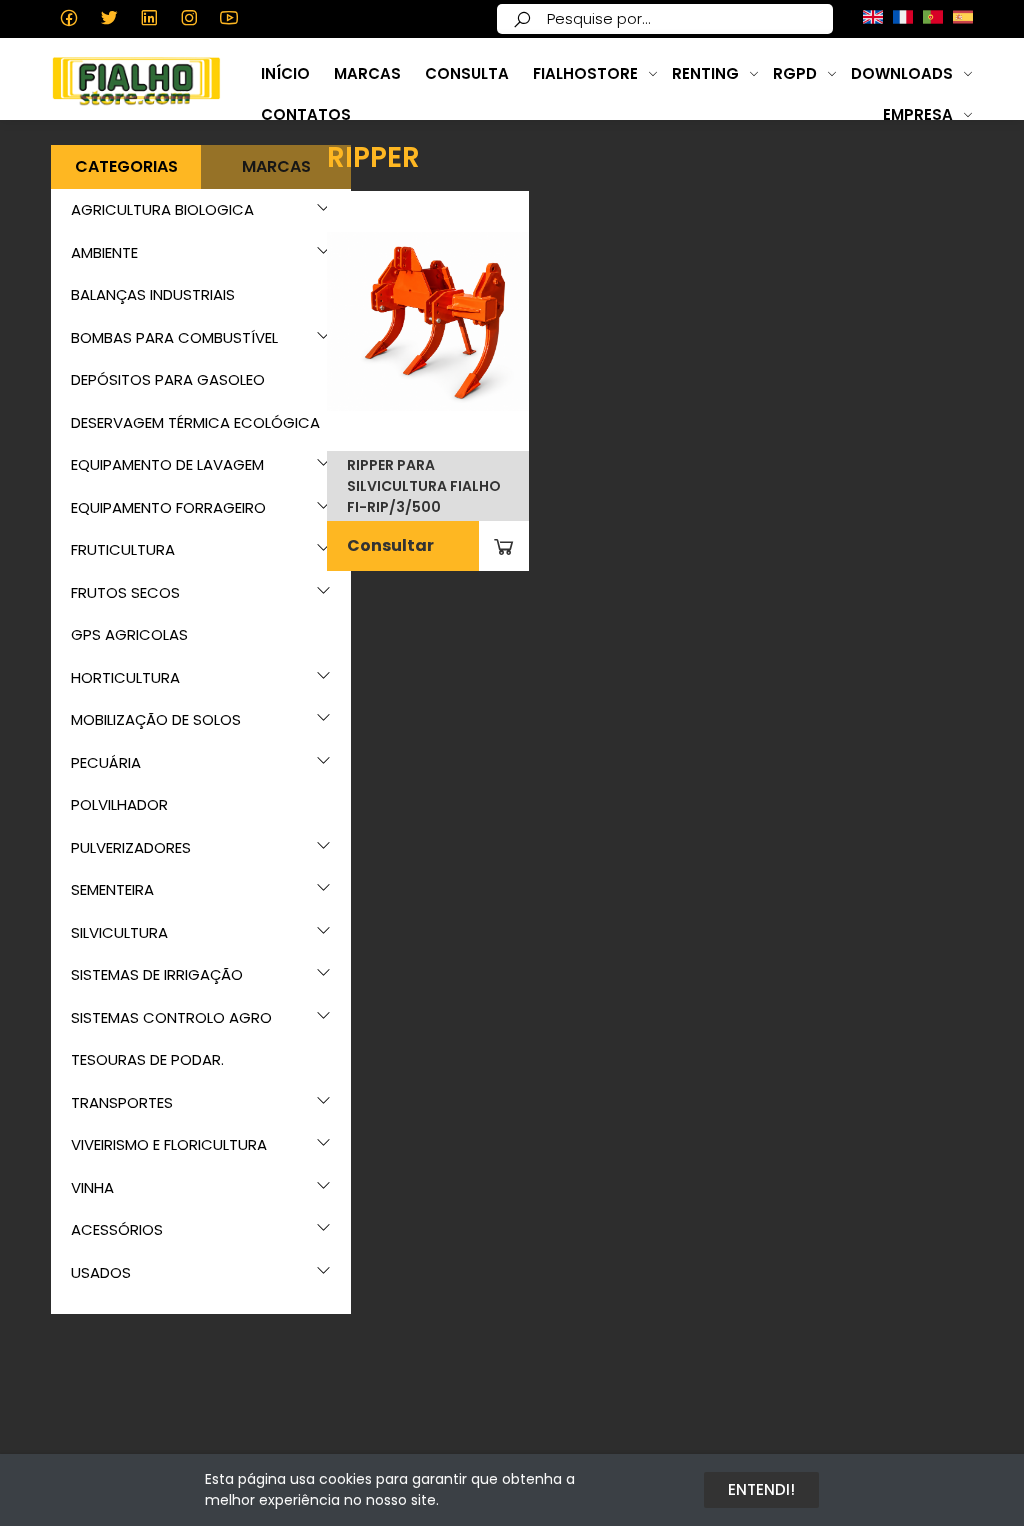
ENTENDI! (761, 1489)
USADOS (101, 1272)
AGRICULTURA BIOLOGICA (162, 209)
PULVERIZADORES (131, 847)
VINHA (92, 1187)
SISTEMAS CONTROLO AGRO (171, 1017)
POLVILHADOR (119, 804)
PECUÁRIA (106, 762)
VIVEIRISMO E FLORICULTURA (169, 1144)
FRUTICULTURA (123, 549)
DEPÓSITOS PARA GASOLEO (168, 379)
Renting (705, 73)
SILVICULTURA (119, 932)
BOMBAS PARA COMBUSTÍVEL (174, 337)
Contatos (306, 114)
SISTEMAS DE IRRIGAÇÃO (157, 974)
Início (285, 73)
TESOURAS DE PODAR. (147, 1059)
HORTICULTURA (125, 677)
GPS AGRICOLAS (129, 634)
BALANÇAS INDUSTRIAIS (153, 294)
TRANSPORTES (122, 1102)
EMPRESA (918, 114)
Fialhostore (585, 73)
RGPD (795, 73)
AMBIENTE (104, 252)
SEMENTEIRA (112, 889)
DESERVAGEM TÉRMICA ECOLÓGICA (195, 422)
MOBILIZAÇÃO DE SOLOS (156, 719)
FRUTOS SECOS (125, 592)
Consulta (467, 73)
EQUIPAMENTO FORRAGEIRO (168, 507)
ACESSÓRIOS (117, 1229)
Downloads (902, 73)
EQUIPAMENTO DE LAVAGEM (167, 464)
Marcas (367, 73)
